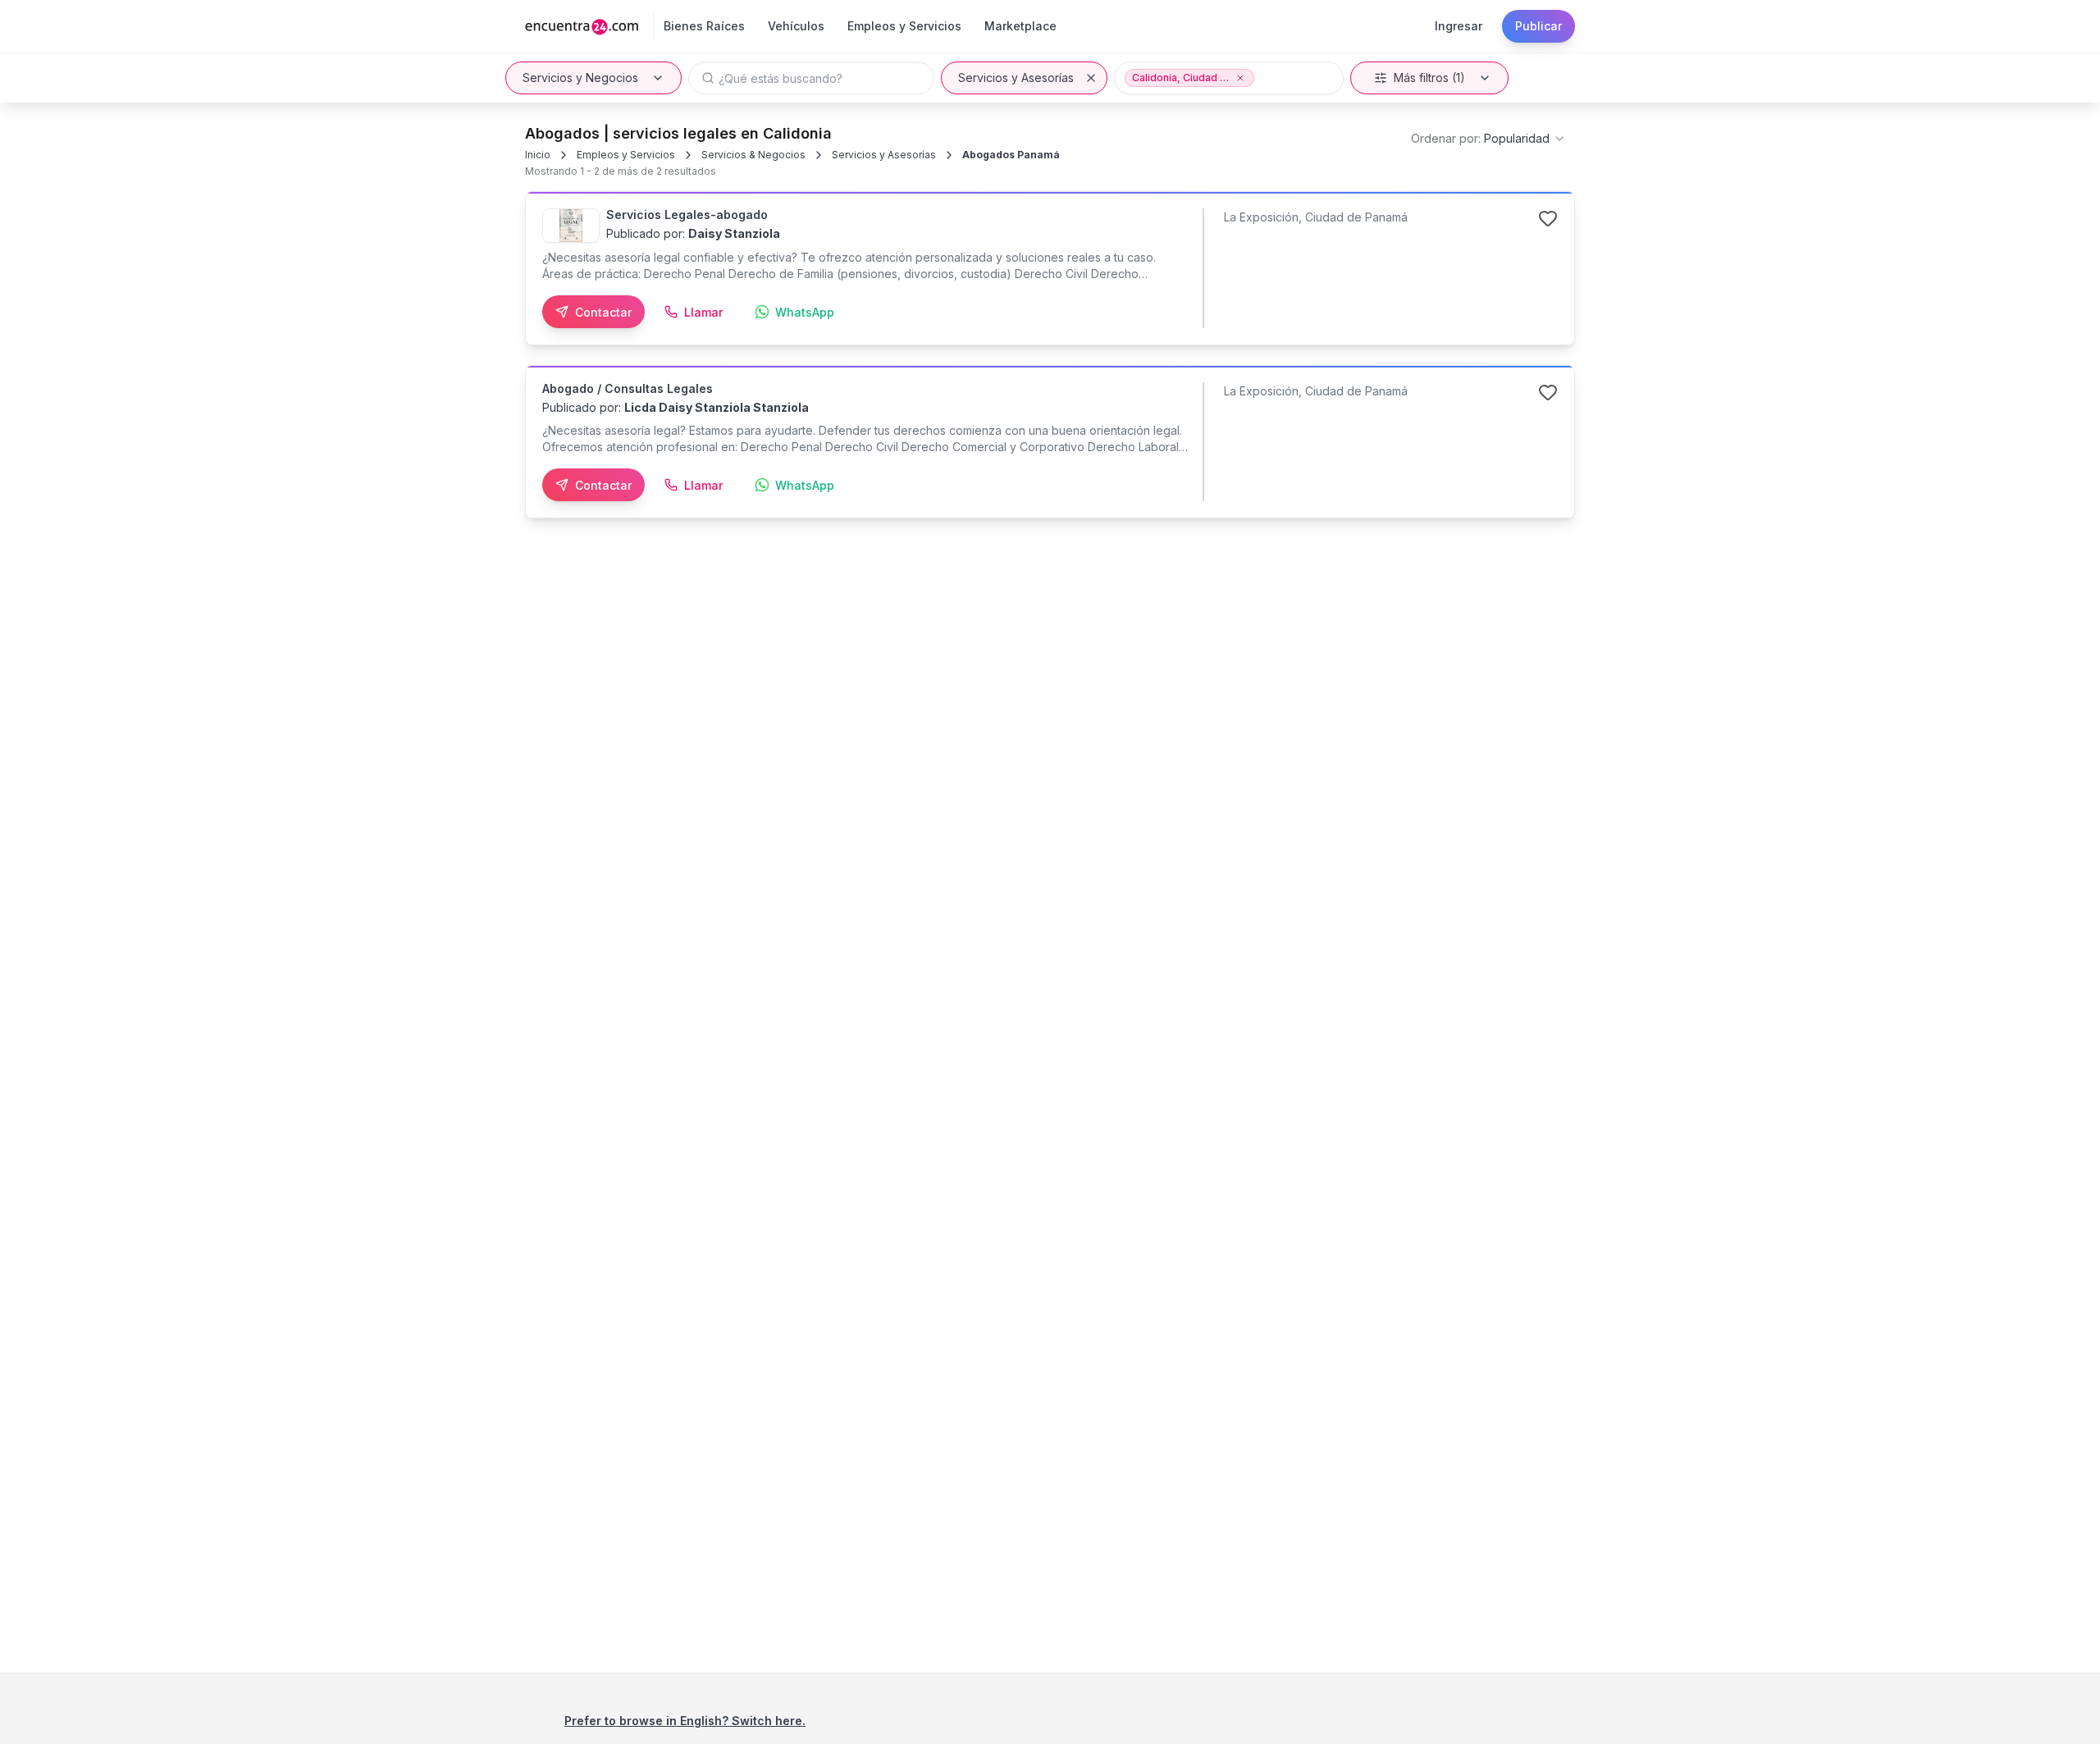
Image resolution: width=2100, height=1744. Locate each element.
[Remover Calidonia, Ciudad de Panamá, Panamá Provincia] (1240, 78)
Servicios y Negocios (580, 78)
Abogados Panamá (1011, 155)
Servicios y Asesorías (1016, 78)
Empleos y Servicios (626, 155)
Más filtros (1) (1429, 78)
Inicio (538, 155)
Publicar (1538, 26)
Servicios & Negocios (753, 155)
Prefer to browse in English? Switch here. (685, 1721)
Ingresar (1459, 26)
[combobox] (1488, 139)
